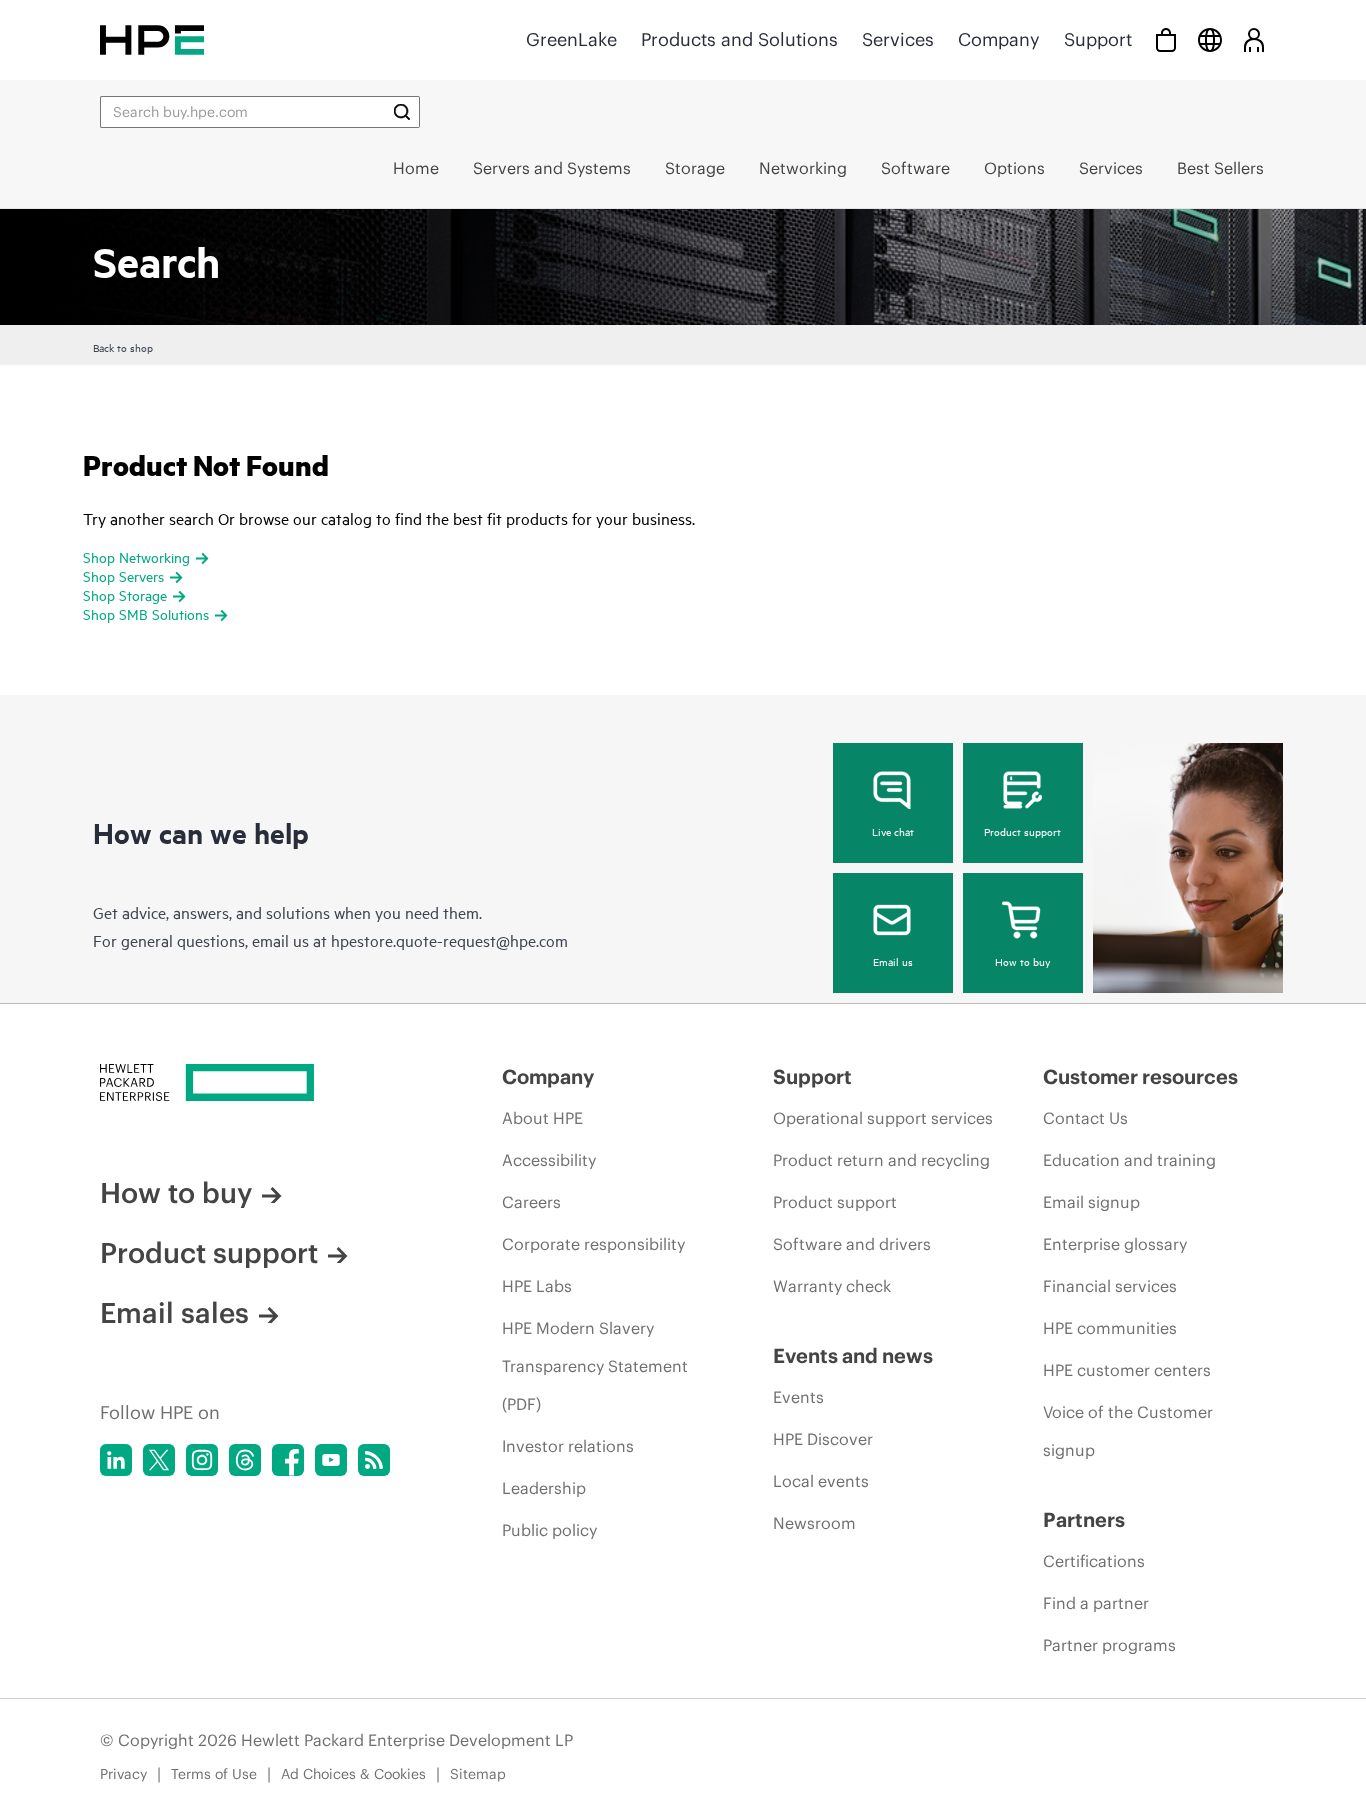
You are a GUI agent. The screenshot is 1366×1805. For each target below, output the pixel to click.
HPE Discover (823, 1439)
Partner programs (1109, 1645)
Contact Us (1085, 1118)
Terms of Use (214, 1774)
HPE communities (1110, 1328)
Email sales (174, 1313)
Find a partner (1096, 1603)
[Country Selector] (1210, 39)
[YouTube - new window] (331, 1460)
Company (999, 39)
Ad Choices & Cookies (353, 1774)
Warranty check (832, 1286)
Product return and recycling (881, 1160)
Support (1098, 39)
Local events (821, 1481)
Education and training (1129, 1160)
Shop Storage (125, 594)
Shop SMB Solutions (146, 613)
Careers (531, 1202)
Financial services (1110, 1286)
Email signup (1091, 1202)
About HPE (542, 1118)
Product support (1022, 831)
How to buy (1022, 961)
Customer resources (1140, 1076)
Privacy (123, 1774)
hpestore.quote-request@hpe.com (449, 940)
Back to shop (123, 347)
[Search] (402, 112)
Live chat (893, 831)
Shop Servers (123, 575)
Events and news (853, 1355)
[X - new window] (159, 1460)
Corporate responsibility (593, 1244)
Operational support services (883, 1118)
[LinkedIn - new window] (116, 1460)
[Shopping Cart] (1166, 39)
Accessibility (549, 1160)
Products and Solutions (739, 39)
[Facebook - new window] (288, 1460)
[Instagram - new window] (202, 1460)
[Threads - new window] (245, 1460)
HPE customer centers (1127, 1370)
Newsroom (814, 1523)
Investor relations (568, 1446)
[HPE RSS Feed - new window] (374, 1460)
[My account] (1254, 39)
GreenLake (571, 39)
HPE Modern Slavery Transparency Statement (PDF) (595, 1366)
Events (798, 1397)
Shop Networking (136, 556)
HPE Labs (537, 1286)
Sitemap (478, 1774)
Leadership (544, 1488)
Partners (1084, 1519)
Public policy (549, 1530)
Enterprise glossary (1115, 1244)
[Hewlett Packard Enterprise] (152, 39)
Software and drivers (852, 1244)
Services (898, 39)
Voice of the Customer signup (1128, 1431)
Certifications (1094, 1561)
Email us (893, 961)
